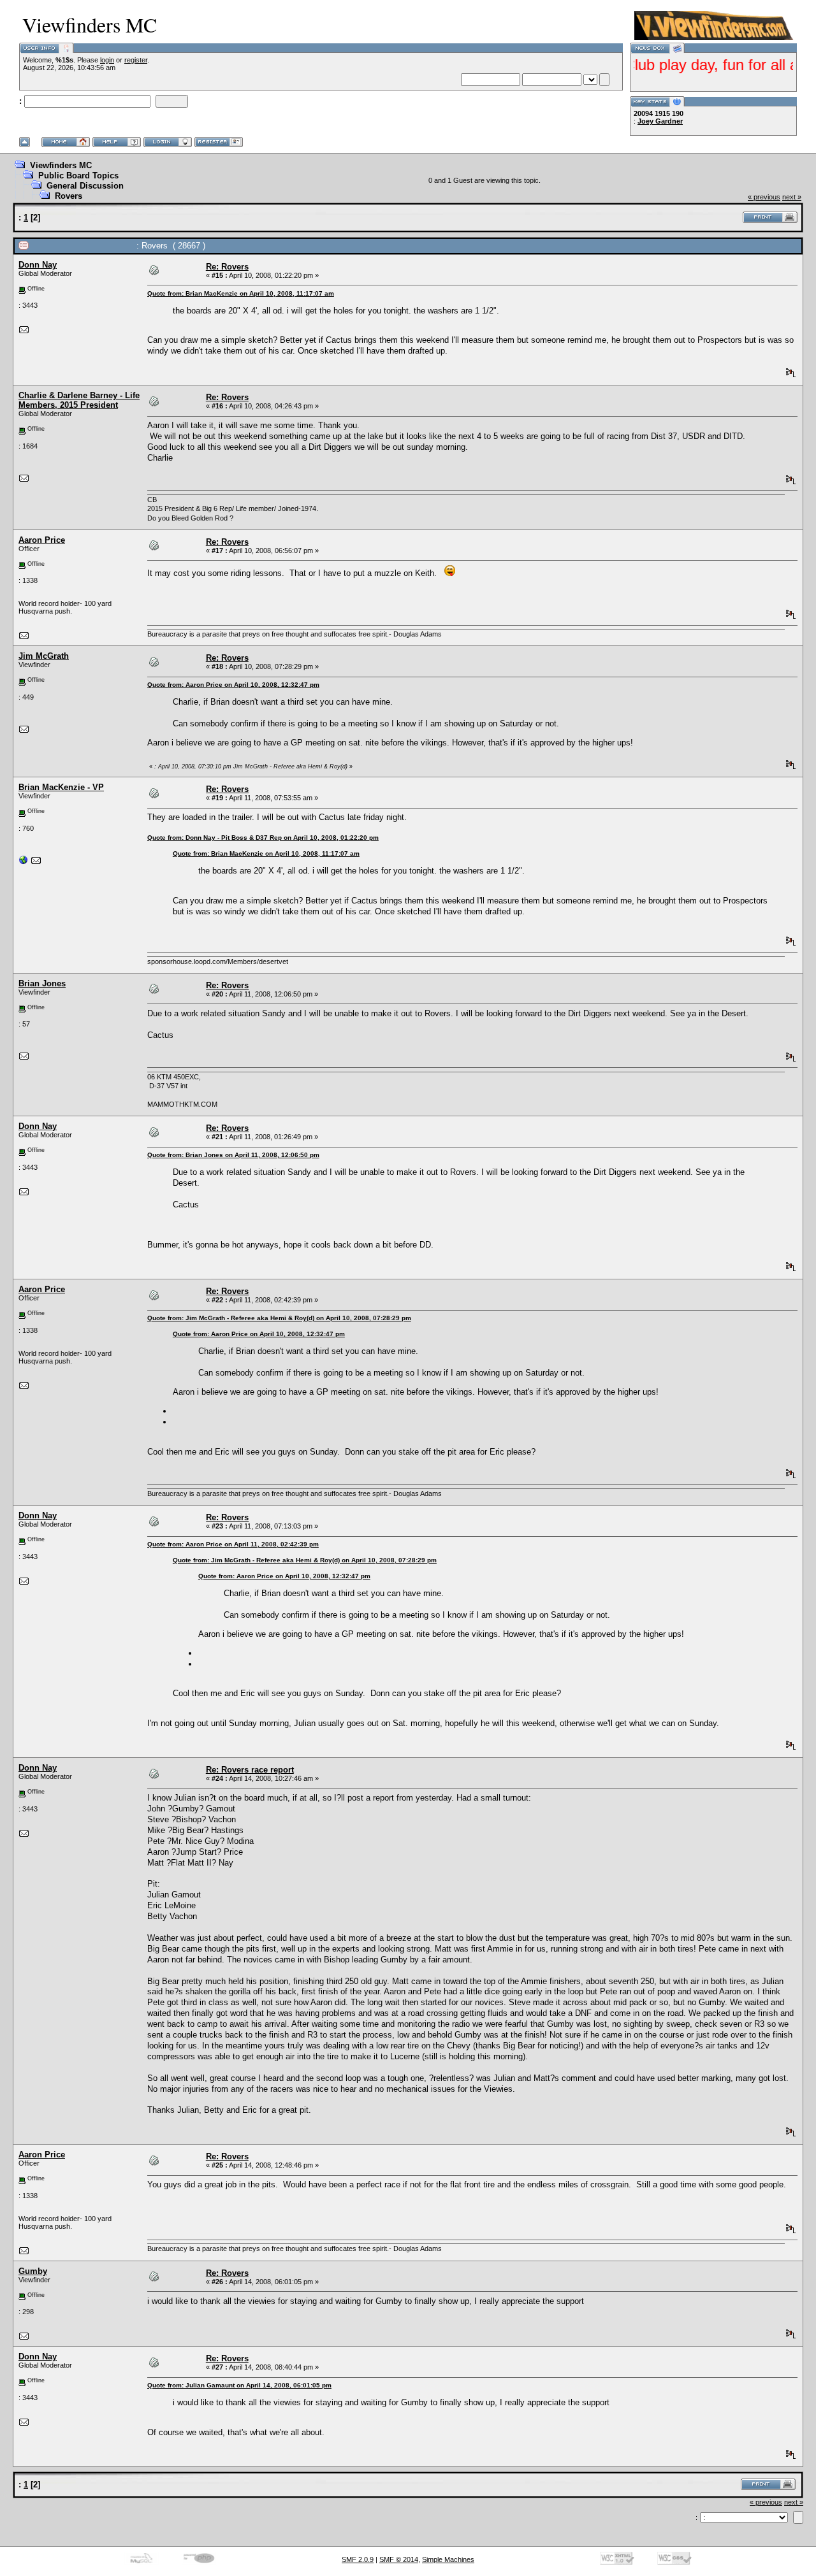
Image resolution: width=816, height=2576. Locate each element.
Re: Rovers (227, 267)
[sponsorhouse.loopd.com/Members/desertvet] (24, 863)
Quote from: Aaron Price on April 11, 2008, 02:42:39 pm (233, 1544)
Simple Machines (448, 2559)
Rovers (69, 196)
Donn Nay (38, 265)
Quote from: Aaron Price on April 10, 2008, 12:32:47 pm (233, 685)
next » (792, 197)
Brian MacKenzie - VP (61, 787)
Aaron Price (42, 540)
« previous (764, 197)
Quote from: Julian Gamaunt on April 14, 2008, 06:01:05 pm (239, 2385)
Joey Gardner (660, 121)
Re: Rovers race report (250, 1770)
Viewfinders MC (61, 165)
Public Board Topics (78, 176)
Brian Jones (42, 983)
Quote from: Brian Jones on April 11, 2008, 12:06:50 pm (233, 1155)
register (136, 60)
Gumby (33, 2271)
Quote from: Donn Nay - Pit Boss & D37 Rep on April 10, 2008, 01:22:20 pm (263, 838)
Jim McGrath (44, 656)
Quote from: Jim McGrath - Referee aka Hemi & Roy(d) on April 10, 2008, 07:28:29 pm (279, 1318)
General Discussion (85, 186)
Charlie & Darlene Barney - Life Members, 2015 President (79, 400)
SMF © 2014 (399, 2559)
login (107, 60)
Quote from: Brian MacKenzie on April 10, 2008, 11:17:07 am (241, 293)
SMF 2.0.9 (358, 2559)
